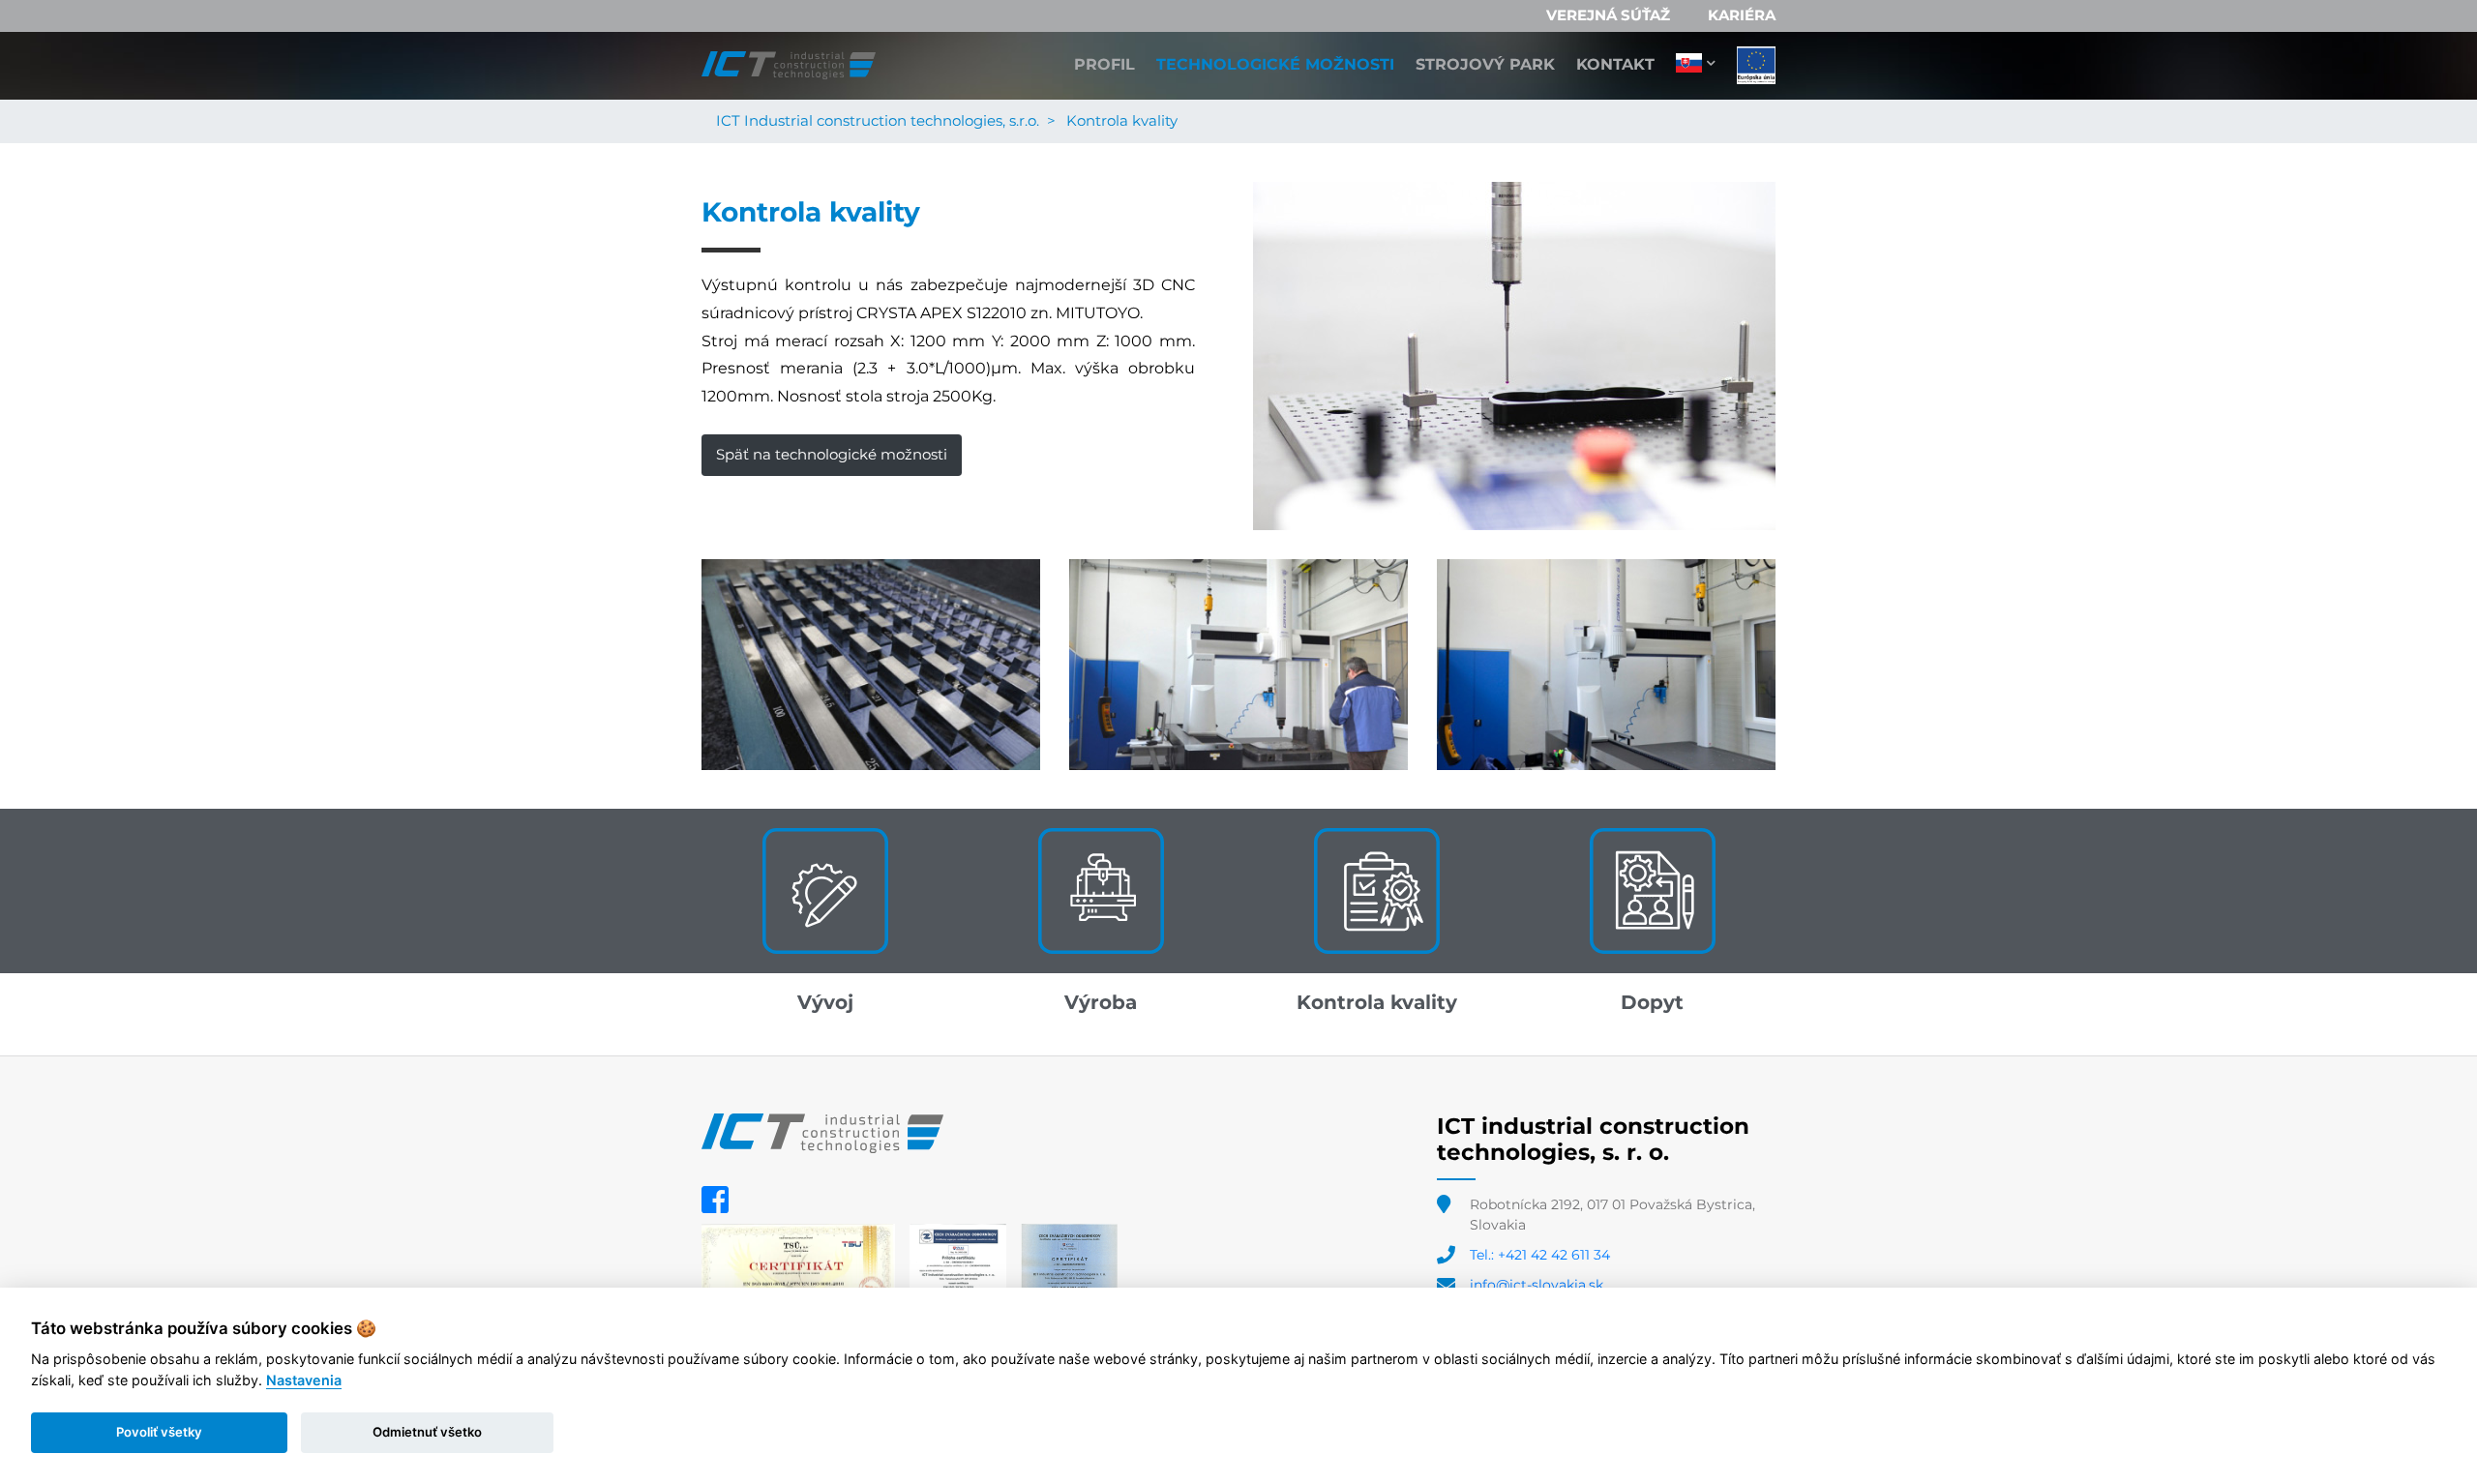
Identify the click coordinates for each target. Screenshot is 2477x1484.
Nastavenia (304, 1380)
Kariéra (1742, 15)
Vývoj (825, 1002)
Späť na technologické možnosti (832, 454)
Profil (1104, 65)
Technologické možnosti (1275, 65)
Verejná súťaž (1608, 15)
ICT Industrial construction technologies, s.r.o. (878, 120)
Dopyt (1652, 1002)
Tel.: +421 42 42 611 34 (1540, 1255)
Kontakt (1615, 65)
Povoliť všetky (159, 1432)
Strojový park (1485, 65)
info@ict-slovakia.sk (1537, 1285)
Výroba (1101, 1002)
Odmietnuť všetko (427, 1432)
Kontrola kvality (1377, 1002)
